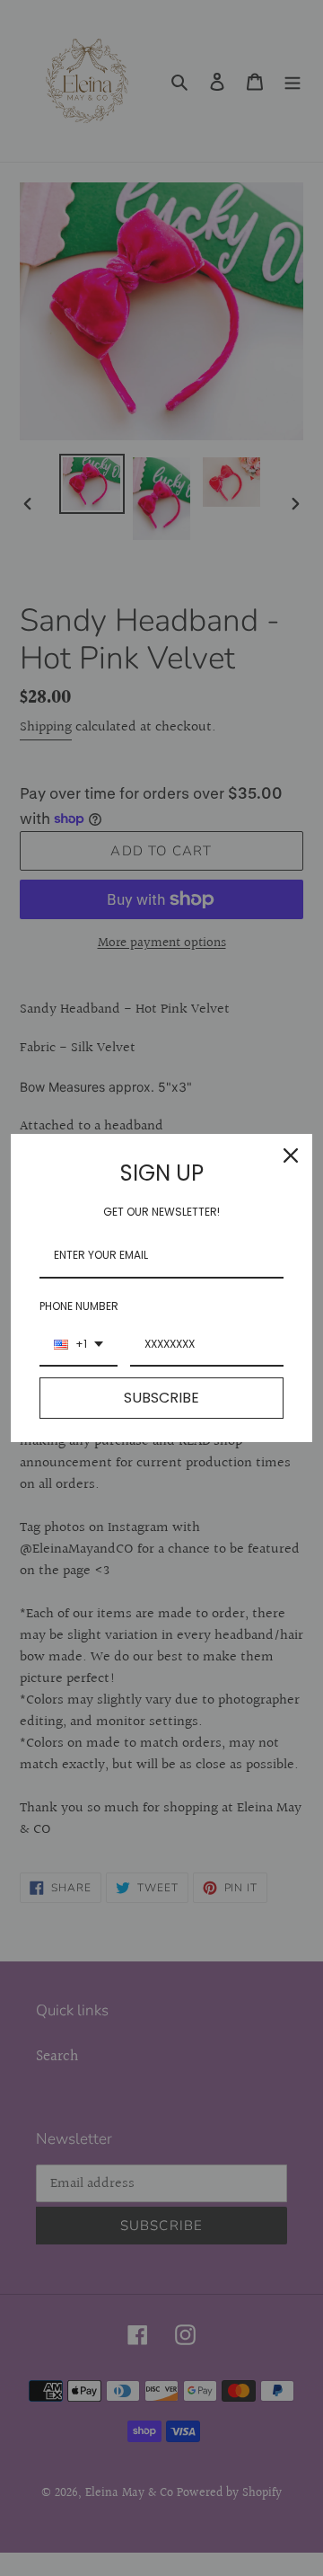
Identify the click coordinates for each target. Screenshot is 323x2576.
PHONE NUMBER (79, 1306)
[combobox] (79, 1345)
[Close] (291, 1155)
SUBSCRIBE (161, 1398)
